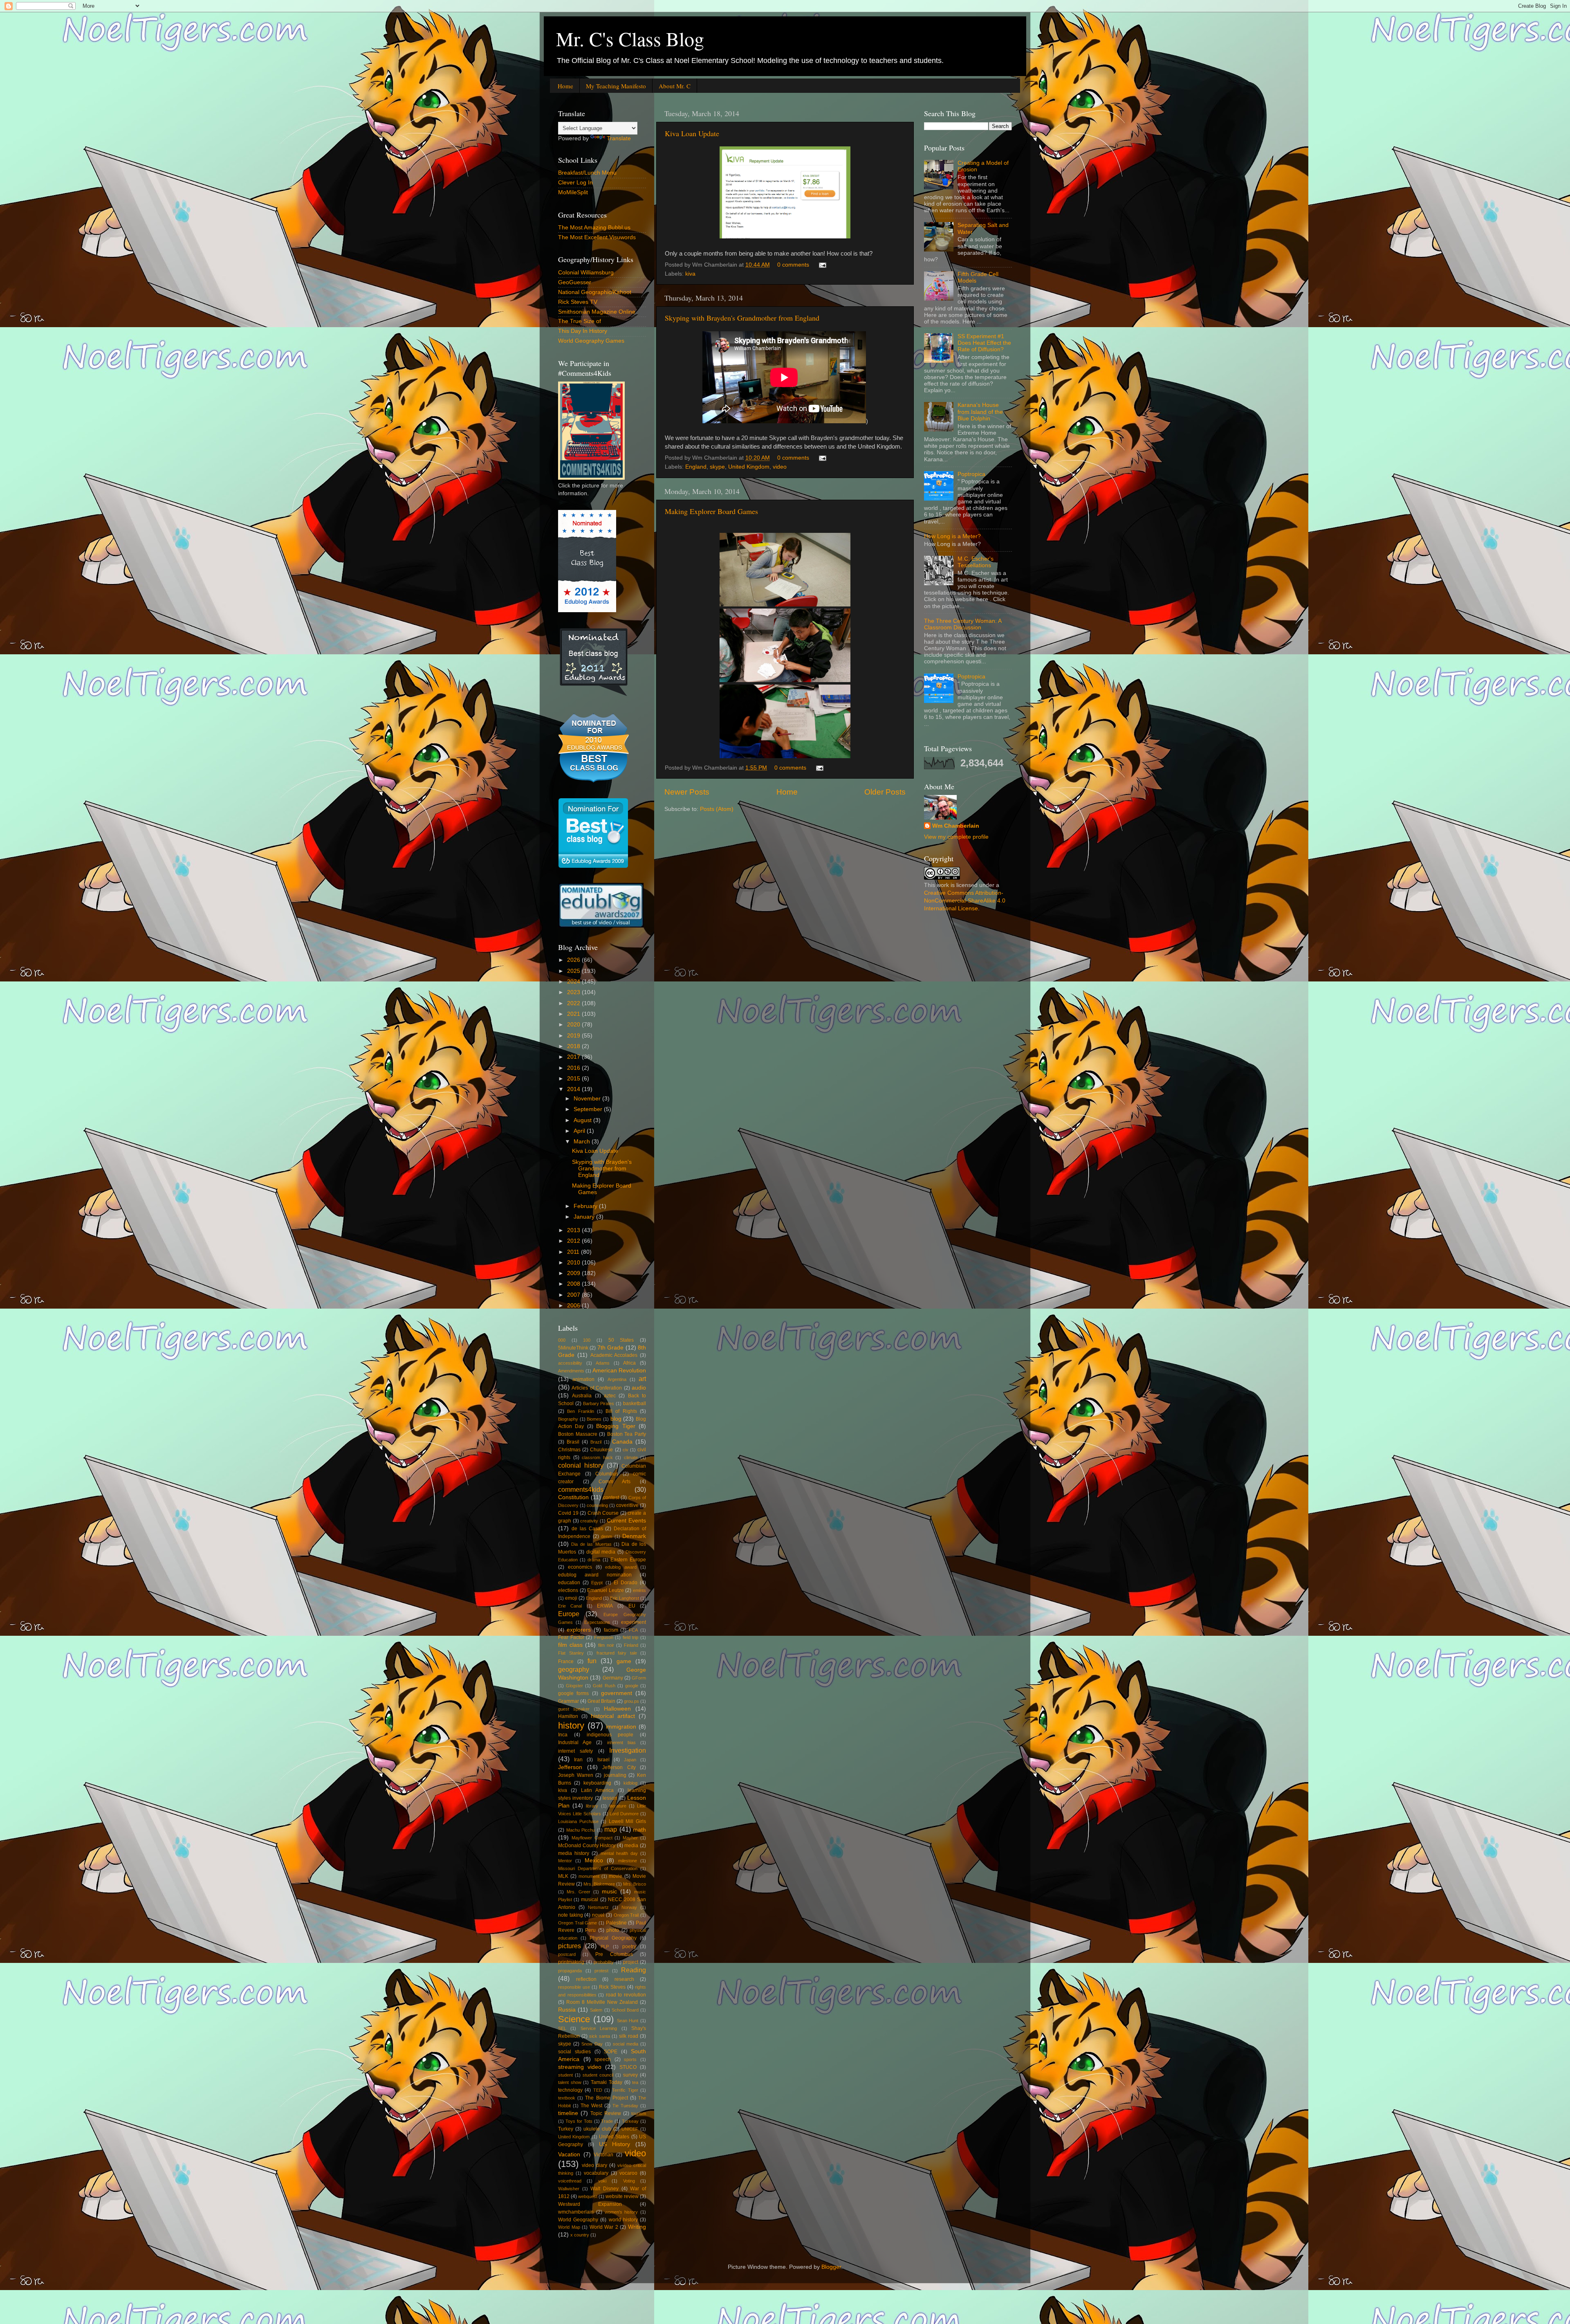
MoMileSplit (573, 192)
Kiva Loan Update (692, 133)
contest (611, 1498)
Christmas (569, 1450)
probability (604, 1962)
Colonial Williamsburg (586, 273)
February (586, 1206)
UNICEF (630, 2129)
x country (580, 2235)
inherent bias (621, 1742)
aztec (610, 1396)
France (566, 1662)
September (589, 1109)
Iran (578, 1760)
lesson (610, 1798)
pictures (570, 1946)
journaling (615, 1775)
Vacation (569, 2154)
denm (607, 1536)
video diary (594, 2165)
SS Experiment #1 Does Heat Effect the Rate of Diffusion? (984, 343)
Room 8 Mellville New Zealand (602, 2002)
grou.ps (631, 1701)
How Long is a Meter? (952, 536)
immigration (621, 1727)
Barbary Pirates (599, 1403)
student (565, 2075)
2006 (574, 1306)
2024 (574, 982)
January (585, 1217)
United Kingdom (749, 467)
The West (591, 2106)
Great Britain (601, 1701)
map (611, 1829)
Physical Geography (613, 1938)
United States (614, 2137)
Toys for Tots (579, 2121)
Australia (582, 1396)
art (642, 1379)
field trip (631, 1637)
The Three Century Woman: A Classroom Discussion (963, 624)
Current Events (626, 1521)
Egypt (597, 1583)
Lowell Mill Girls (627, 1821)
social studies (574, 2052)
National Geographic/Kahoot (595, 292)
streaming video (580, 2067)
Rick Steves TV (578, 302)
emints (639, 1590)
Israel (603, 1760)
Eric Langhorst (625, 1598)
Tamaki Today (607, 2082)
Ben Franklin (580, 1411)
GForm (639, 1678)
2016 (574, 1068)
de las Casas (587, 1529)
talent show (570, 2082)
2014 (574, 1089)
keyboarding (597, 1783)
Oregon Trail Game (578, 1923)
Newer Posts (687, 792)
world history (623, 2220)
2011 (574, 1252)
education (569, 1583)
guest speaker (574, 1709)
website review (622, 2196)
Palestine (616, 1923)
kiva (690, 274)
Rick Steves (612, 1987)
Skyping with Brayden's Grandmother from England (742, 318)
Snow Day (592, 2044)
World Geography (578, 2220)
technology (570, 2090)
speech (603, 2059)
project (631, 1962)
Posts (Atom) (717, 809)
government (617, 1693)
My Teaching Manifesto (616, 86)
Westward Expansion (590, 2204)
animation (583, 1379)
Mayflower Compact (592, 1838)
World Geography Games (591, 341)
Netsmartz (598, 1907)
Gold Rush (604, 1686)
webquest (588, 2196)
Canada (622, 1442)
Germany (613, 1678)
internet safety (575, 1751)
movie (616, 1876)
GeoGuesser (575, 282)
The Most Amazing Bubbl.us (594, 228)
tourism (639, 2113)
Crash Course (603, 1513)
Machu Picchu (581, 1830)
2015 (574, 1079)
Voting (629, 2181)
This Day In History (583, 331)
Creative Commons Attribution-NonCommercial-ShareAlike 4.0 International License (965, 901)
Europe (569, 1614)
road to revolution (626, 1995)
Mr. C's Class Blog (630, 38)
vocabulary (596, 2173)
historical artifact (613, 1716)
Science (574, 2019)
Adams (603, 1363)
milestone (628, 1861)
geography (574, 1669)
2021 (574, 1014)
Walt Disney (604, 2189)
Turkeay (630, 2121)
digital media (601, 1552)
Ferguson (604, 1637)
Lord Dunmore (624, 1814)
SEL (562, 2028)
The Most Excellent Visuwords (597, 237)
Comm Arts (615, 1482)
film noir (606, 1645)
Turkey (566, 2129)
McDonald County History (587, 1846)
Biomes (594, 1419)
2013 (574, 1230)
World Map (569, 2227)
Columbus (607, 1474)
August (583, 1120)
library (592, 1806)
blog (616, 1419)
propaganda (570, 1971)
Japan (630, 1760)
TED (598, 2090)
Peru (590, 1930)
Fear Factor (571, 1637)
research (624, 1979)
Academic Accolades (614, 1355)
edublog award (621, 1567)
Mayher (630, 1838)
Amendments (571, 1371)
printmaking (571, 1962)
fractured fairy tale (617, 1653)
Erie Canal (570, 1606)
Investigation (628, 1750)
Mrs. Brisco (635, 1884)
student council (598, 2075)
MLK (563, 1876)
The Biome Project (606, 2098)
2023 (574, 992)
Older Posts (885, 792)
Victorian (603, 2155)
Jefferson (570, 1767)
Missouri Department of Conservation (598, 1868)
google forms (573, 1693)
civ (626, 1450)
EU (632, 1606)
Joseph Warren (576, 1775)
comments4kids (581, 1489)
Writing (637, 2227)
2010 (574, 1263)
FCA (633, 1630)
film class (570, 1645)
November (588, 1099)
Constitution (573, 1497)
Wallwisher (569, 2189)
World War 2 (604, 2227)
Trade (607, 2121)
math (639, 1830)
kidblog (630, 1783)
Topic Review (606, 2113)
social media (626, 2044)
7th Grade (610, 1348)
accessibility (570, 1363)
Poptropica (971, 474)
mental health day (619, 1853)
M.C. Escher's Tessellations (976, 562)
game (624, 1661)
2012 (574, 1241)
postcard (567, 1954)
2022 (574, 1003)
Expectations (597, 1622)
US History (615, 2144)
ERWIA (605, 1606)
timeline (568, 2113)
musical (590, 1900)
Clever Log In (575, 183)
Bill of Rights (621, 1411)
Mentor (565, 1861)
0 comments (793, 265)
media (631, 1846)
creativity (589, 1521)
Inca (563, 1735)
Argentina (617, 1379)
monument (589, 1876)
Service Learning (599, 2028)
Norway (629, 1907)
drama (594, 1560)
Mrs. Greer (579, 1892)
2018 (574, 1046)
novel (598, 1915)
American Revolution (619, 1371)
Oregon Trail (626, 1915)
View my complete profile (956, 837)
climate (631, 1457)
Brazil (596, 1442)
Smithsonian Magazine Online (597, 312)
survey (630, 2075)
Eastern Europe (628, 1560)
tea (635, 2082)
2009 (574, 1273)
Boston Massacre (578, 1434)
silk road (629, 2036)
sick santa (600, 2036)
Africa (629, 1363)
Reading (634, 1970)
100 (587, 1340)
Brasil (573, 1442)
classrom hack (597, 1457)
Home (565, 86)
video (780, 467)
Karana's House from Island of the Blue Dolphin (980, 412)
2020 (574, 1025)
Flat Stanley (571, 1653)
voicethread (570, 2181)
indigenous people (610, 1735)
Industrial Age (575, 1742)
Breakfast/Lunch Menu (587, 173)
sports (630, 2059)
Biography (568, 1419)
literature (618, 1806)
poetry (629, 1947)
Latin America (597, 1790)
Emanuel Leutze (606, 1590)
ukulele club (597, 2129)
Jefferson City (619, 1767)
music (609, 1892)
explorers (579, 1630)
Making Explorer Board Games (711, 511)
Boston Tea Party (627, 1434)
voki (602, 2181)
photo (613, 1930)
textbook (567, 2098)
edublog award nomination (595, 1575)
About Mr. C (675, 86)
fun (592, 1661)
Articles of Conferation (597, 1388)
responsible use (574, 1987)
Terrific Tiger (625, 2090)
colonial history (581, 1465)
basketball (635, 1403)
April (580, 1131)
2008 (574, 1284)
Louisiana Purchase (578, 1821)
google (632, 1686)
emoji (571, 1598)
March (583, 1142)
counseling (597, 1505)
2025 (574, 971)
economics (580, 1567)
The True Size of (580, 321)
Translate (619, 138)
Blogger (831, 2267)
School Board (625, 2010)
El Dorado (626, 1583)
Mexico (594, 1860)
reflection (586, 1979)
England (696, 467)
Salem (596, 2010)
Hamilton (568, 1716)
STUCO (628, 2067)
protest (601, 1971)
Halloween (617, 1709)
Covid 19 (568, 1513)
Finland (631, 1645)
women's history (621, 2212)
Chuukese (601, 1450)
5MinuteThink (573, 1348)
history (571, 1726)
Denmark (634, 1536)
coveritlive (627, 1505)
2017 (574, 1057)
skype (717, 467)
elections (568, 1590)
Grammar (569, 1701)
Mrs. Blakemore (599, 1884)
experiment (634, 1622)
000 (562, 1340)
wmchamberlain (576, 2212)
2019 (574, 1036)
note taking (571, 1915)
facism (611, 1630)
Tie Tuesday (625, 2106)
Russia (567, 2010)
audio (639, 1388)
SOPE (611, 2052)
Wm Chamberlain (956, 826)
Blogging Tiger (616, 1426)
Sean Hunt (628, 2021)
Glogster (574, 1686)
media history (574, 1853)
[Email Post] (821, 265)
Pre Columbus (614, 1954)
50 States (621, 1340)
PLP (605, 1947)
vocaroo (628, 2173)
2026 (574, 960)
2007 (574, 1295)
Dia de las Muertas (591, 1544)
